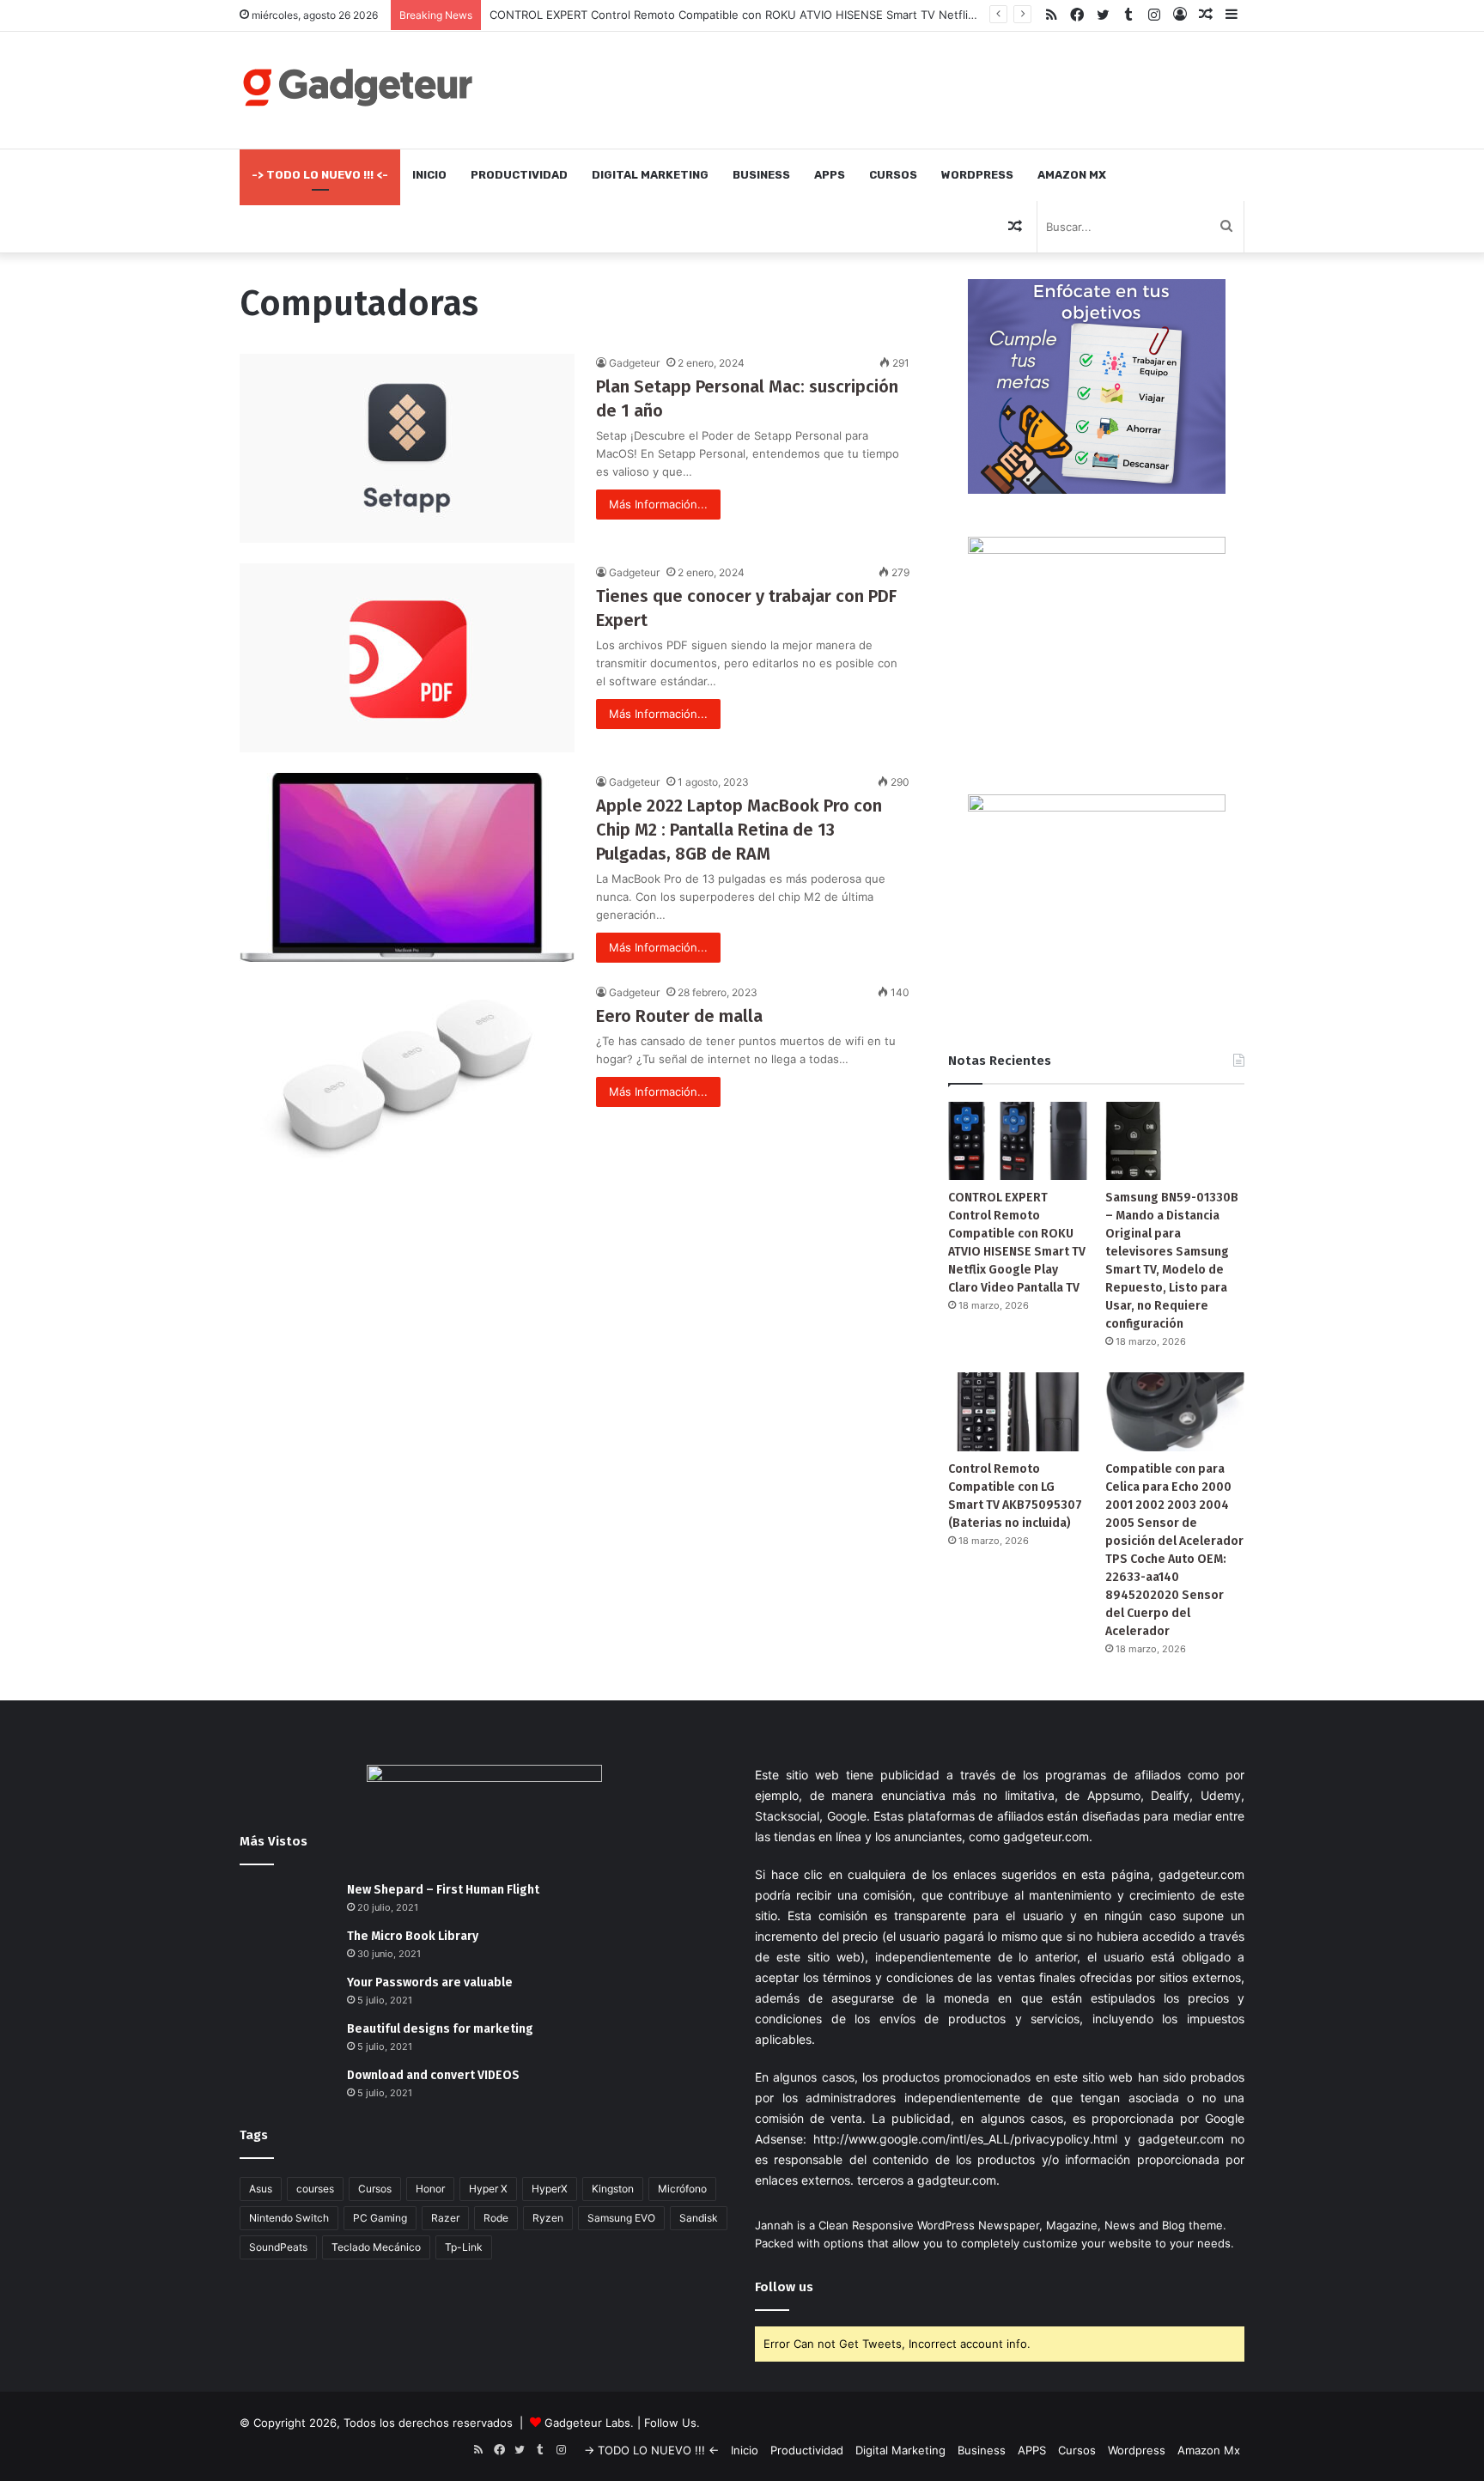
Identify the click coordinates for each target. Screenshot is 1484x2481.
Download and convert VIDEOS (433, 2075)
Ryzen (548, 2218)
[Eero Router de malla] (407, 1078)
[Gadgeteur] (357, 87)
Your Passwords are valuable (430, 1982)
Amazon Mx (1072, 175)
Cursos (893, 175)
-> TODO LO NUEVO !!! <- (320, 175)
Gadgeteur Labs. (589, 2423)
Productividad (519, 175)
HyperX (550, 2189)
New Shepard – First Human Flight (443, 1890)
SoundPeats (278, 2247)
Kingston (613, 2189)
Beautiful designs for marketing (440, 2029)
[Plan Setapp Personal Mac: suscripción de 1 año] (407, 448)
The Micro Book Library (413, 1936)
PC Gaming (380, 2218)
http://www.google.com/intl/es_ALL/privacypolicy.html (965, 2139)
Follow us (784, 2287)
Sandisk (699, 2218)
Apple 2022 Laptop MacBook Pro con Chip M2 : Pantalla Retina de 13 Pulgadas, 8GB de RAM (739, 830)
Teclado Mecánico (376, 2247)
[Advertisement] (914, 88)
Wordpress (977, 175)
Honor (430, 2189)
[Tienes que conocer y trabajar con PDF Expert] (407, 658)
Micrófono (682, 2189)
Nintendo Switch (289, 2218)
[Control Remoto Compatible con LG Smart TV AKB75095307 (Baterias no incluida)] (1018, 1411)
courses (315, 2189)
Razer (445, 2218)
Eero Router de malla (679, 1016)
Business (761, 175)
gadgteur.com (957, 2180)
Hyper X (488, 2189)
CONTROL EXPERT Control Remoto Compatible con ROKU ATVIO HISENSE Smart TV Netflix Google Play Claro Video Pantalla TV (829, 15)
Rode (496, 2218)
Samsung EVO (621, 2218)
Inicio (429, 175)
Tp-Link (464, 2247)
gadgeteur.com (1046, 1836)
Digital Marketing (650, 175)
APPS (830, 175)
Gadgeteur (634, 363)
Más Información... (658, 504)
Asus (261, 2189)
